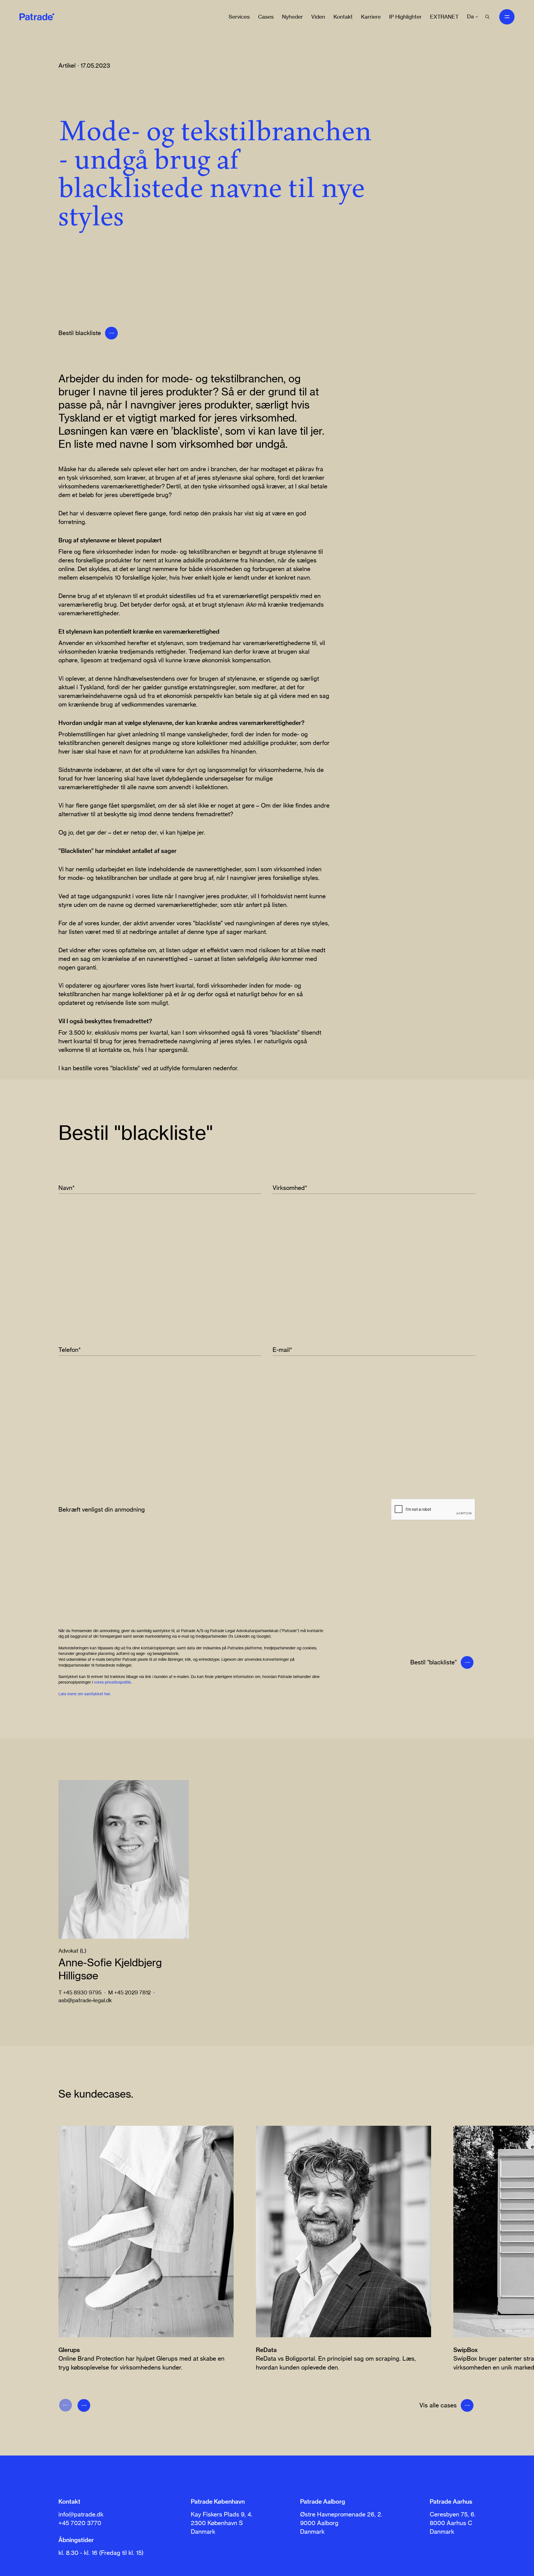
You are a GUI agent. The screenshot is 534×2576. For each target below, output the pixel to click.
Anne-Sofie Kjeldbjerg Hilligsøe (110, 1969)
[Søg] (487, 17)
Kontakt (343, 17)
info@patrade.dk (81, 2514)
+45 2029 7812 (132, 1992)
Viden (318, 17)
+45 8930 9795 (82, 1992)
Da (470, 17)
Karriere (371, 17)
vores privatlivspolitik (113, 1682)
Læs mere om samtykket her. (85, 1694)
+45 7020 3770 (80, 2523)
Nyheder (292, 17)
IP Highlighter (405, 17)
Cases (266, 17)
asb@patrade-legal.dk (85, 2000)
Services (239, 17)
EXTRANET (444, 17)
